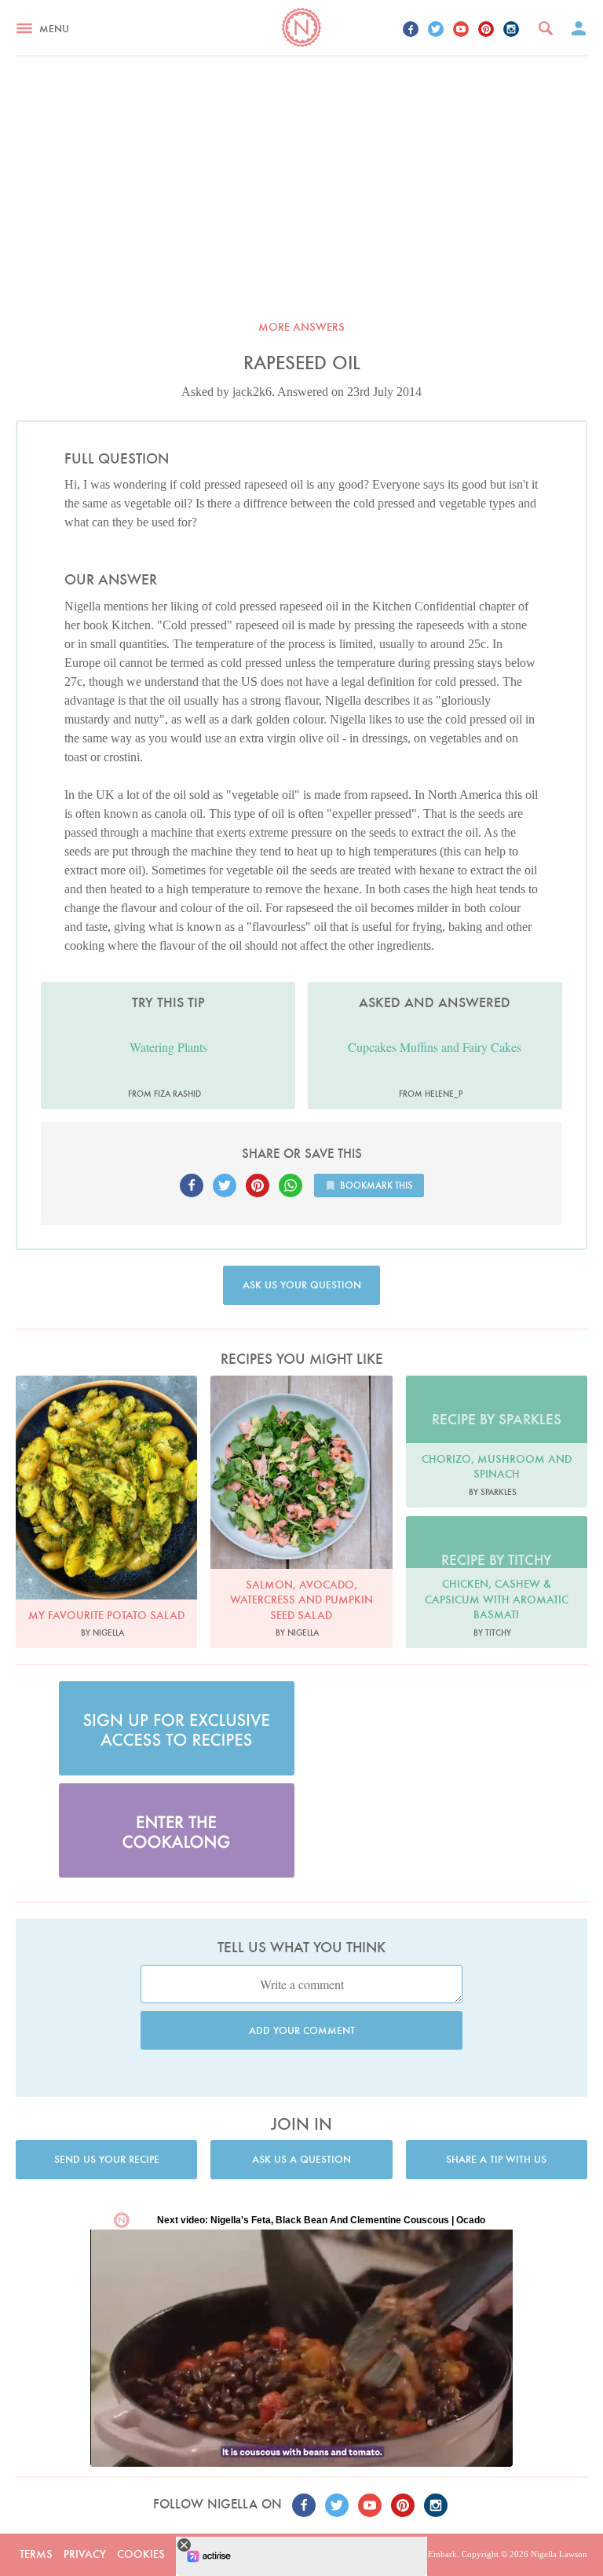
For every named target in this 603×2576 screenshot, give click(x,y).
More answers (301, 327)
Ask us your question (302, 1285)
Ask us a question (301, 2159)
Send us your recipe (107, 2159)
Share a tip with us (496, 2159)
